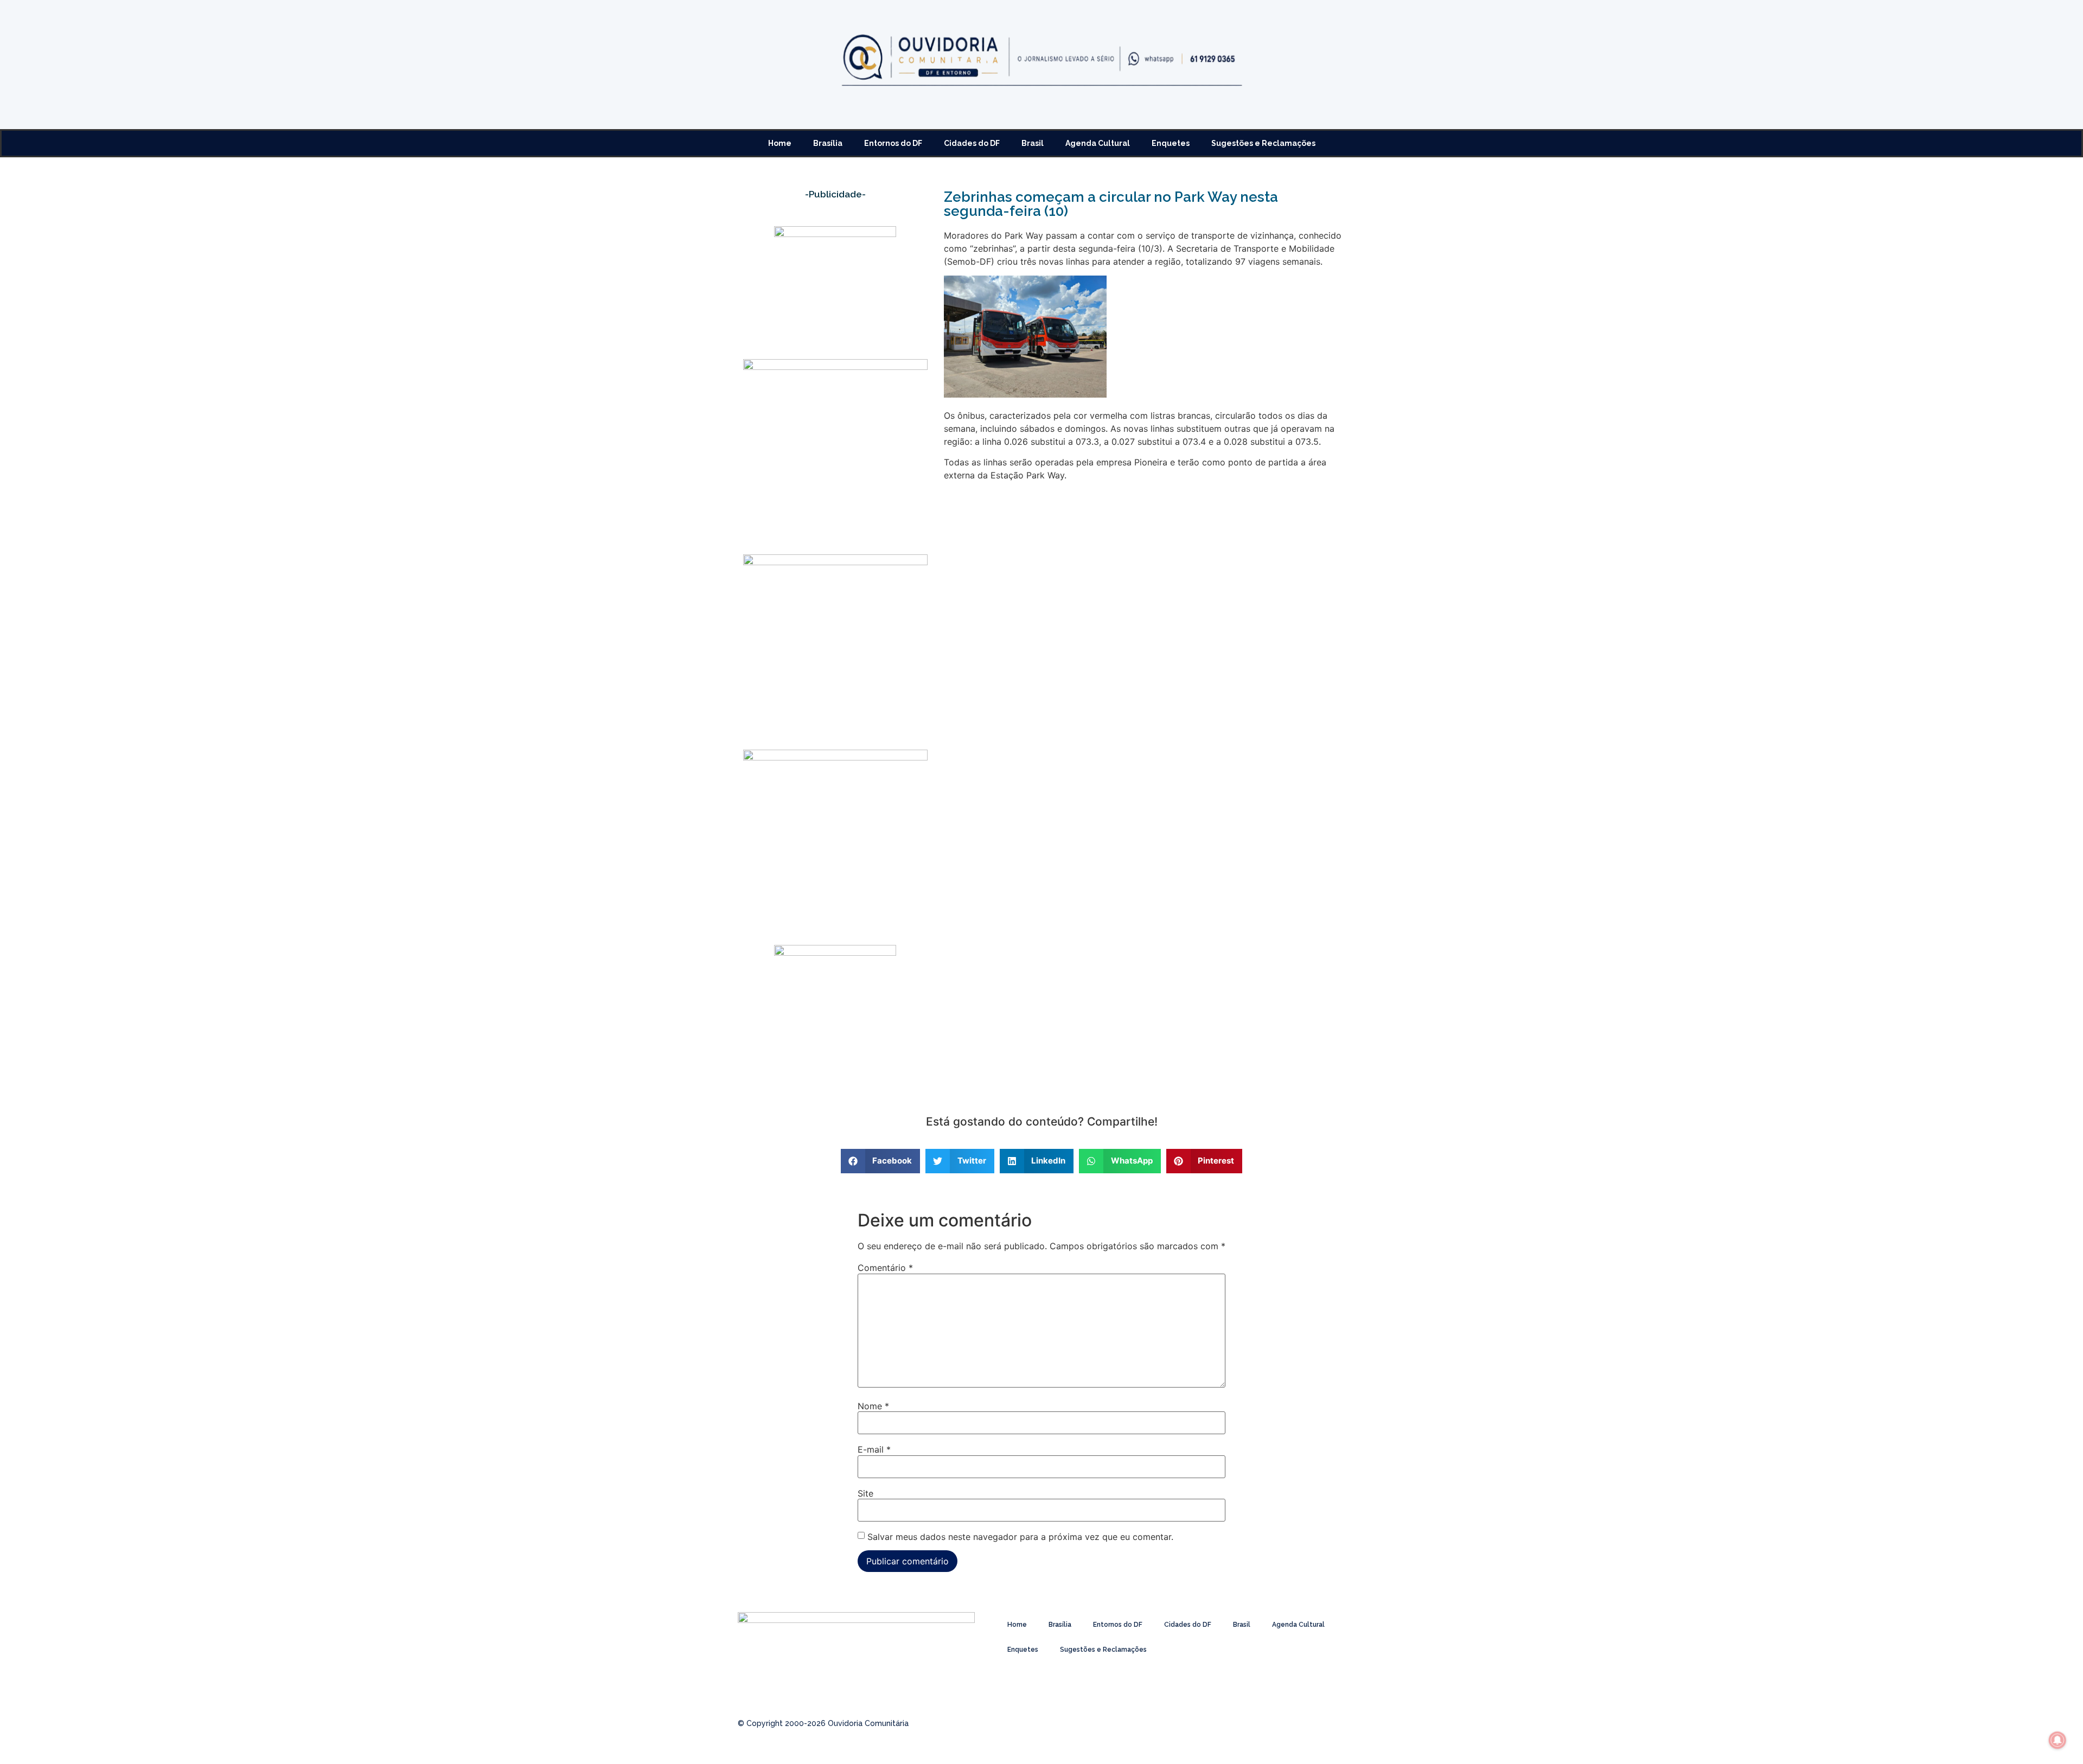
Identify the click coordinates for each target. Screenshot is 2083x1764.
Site (865, 1493)
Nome (873, 1406)
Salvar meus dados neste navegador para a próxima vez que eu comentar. (1020, 1537)
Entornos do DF (893, 143)
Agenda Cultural (1098, 143)
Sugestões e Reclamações (1263, 143)
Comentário (885, 1268)
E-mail (874, 1449)
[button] (881, 1161)
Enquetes (1171, 143)
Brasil (1033, 143)
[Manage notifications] (2058, 1740)
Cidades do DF (972, 143)
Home (780, 143)
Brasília (828, 143)
